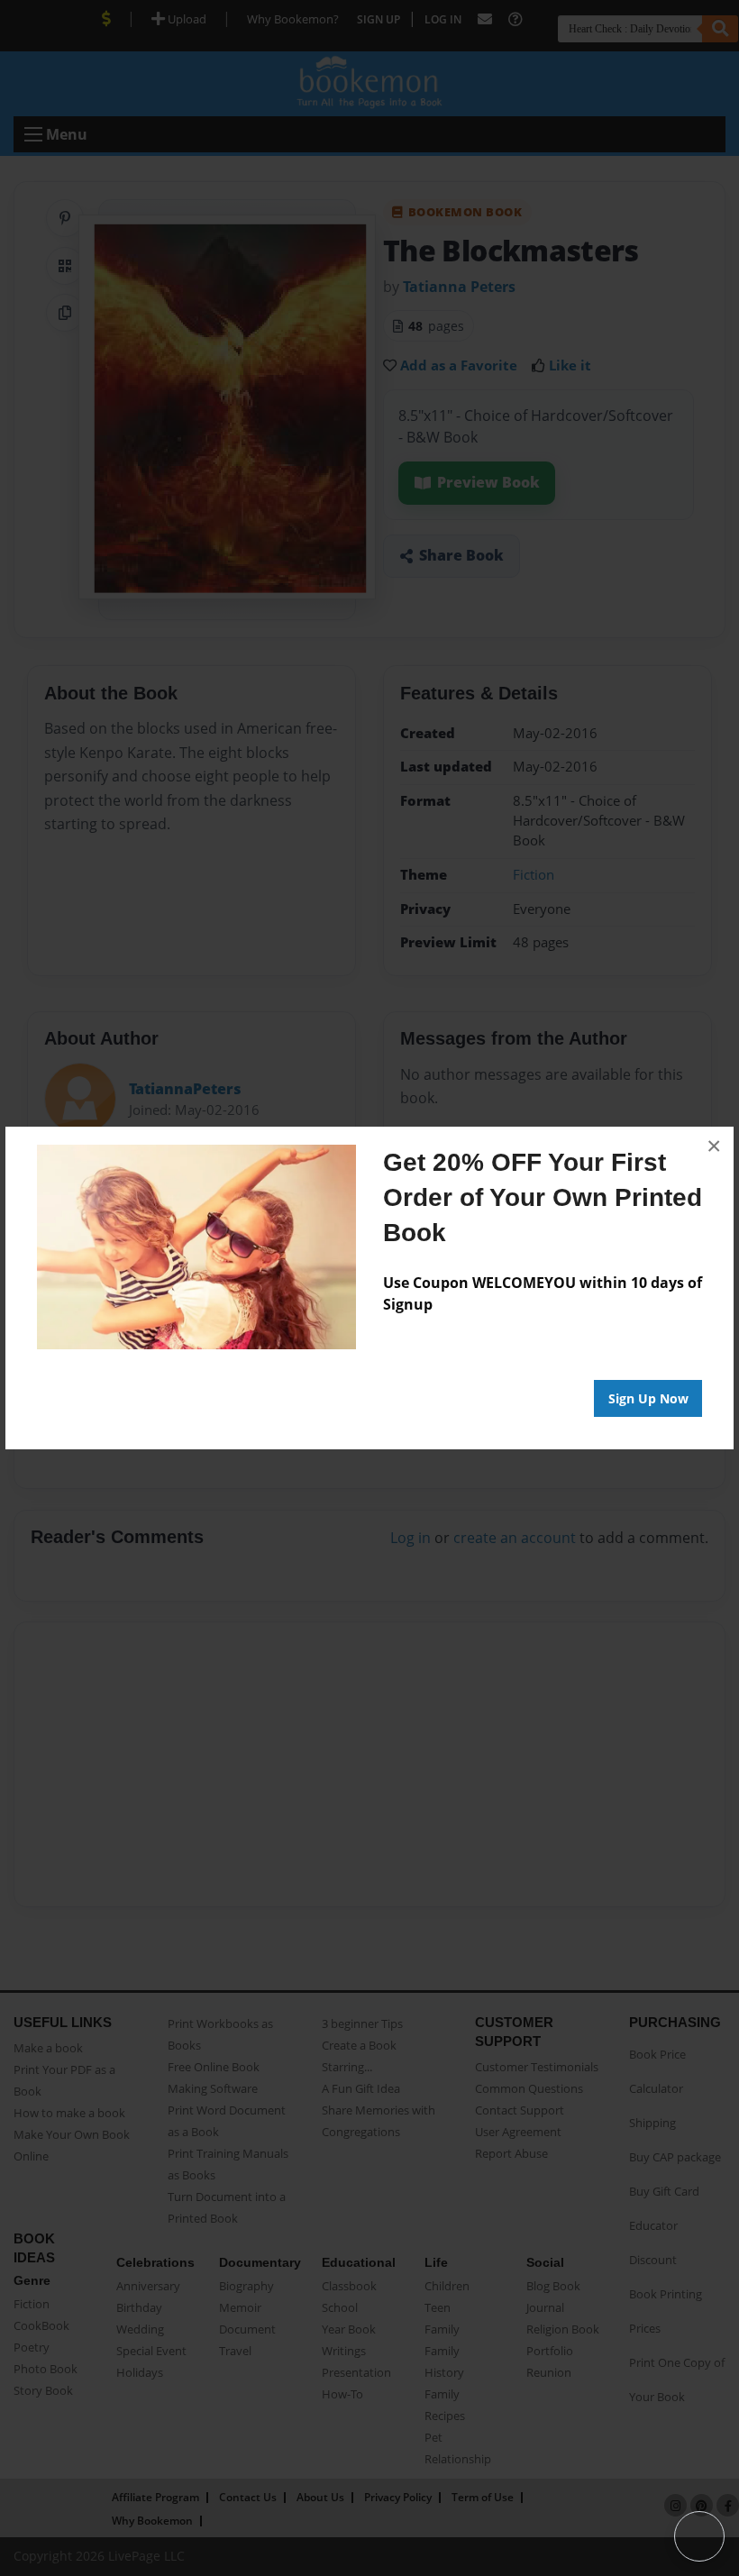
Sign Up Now (648, 1398)
